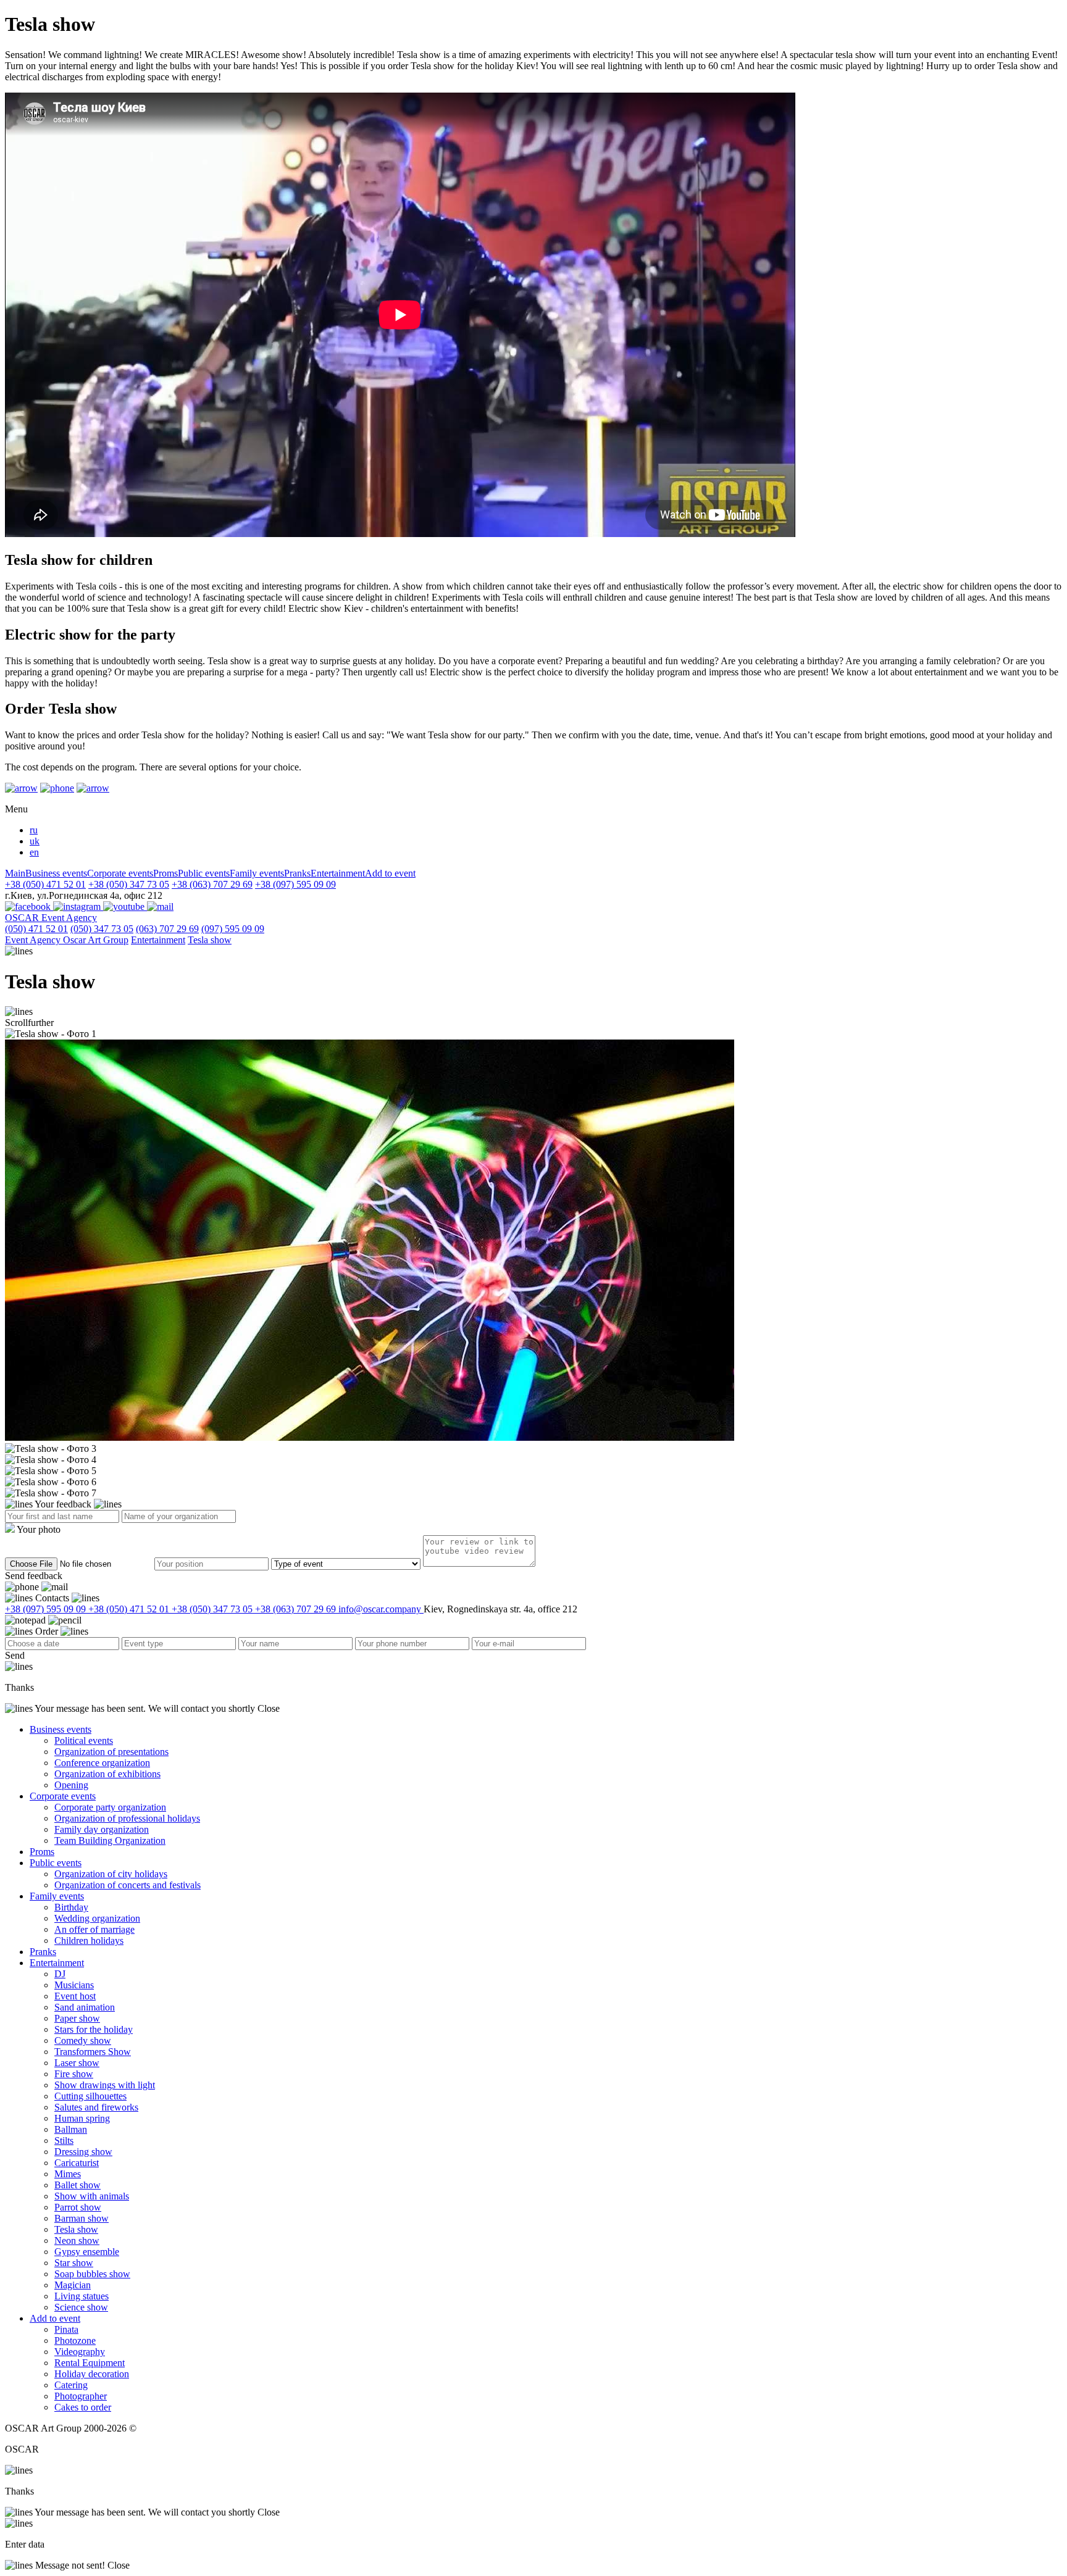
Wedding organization (97, 1918)
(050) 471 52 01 (36, 929)
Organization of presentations (111, 1752)
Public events (204, 873)
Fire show (74, 2074)
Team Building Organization (110, 1840)
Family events (257, 873)
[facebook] (29, 907)
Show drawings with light (105, 2085)
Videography (80, 2352)
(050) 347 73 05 (102, 929)
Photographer (81, 2396)
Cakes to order (83, 2407)
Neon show (77, 2240)
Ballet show (77, 2185)
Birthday (71, 1907)
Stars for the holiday (94, 2029)
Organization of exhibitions (107, 1774)
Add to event (390, 873)
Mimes (68, 2174)
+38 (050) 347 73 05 (129, 884)
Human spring (82, 2118)
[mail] (160, 907)
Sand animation (85, 2007)
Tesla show (210, 940)
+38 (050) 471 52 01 (45, 884)
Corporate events (120, 873)
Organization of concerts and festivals (128, 1885)
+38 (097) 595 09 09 (295, 884)
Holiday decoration (92, 2374)
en (34, 852)
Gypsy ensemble (87, 2252)
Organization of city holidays (111, 1874)
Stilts (64, 2140)
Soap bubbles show (92, 2274)
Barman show (82, 2218)
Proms (165, 873)
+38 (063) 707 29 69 (212, 884)
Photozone (75, 2340)
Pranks (297, 873)
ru (34, 830)
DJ (60, 1974)
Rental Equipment (90, 2363)
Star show (74, 2263)
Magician (73, 2285)
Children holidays (89, 1940)
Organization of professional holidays (127, 1818)
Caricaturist (77, 2163)
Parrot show (78, 2207)
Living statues (82, 2296)
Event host (75, 1996)
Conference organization (102, 1763)
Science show (81, 2307)
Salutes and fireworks (96, 2107)
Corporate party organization (110, 1807)
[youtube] (125, 907)
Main (15, 873)
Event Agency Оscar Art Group (67, 940)
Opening (71, 1785)
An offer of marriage (94, 1929)
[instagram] (78, 907)
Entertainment (338, 873)
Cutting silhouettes (90, 2096)
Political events (84, 1740)
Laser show (77, 2063)
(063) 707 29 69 (167, 929)
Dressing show (83, 2152)
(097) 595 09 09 (233, 929)
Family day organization (102, 1829)
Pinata (66, 2329)
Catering (71, 2385)
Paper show (77, 2018)
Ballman (71, 2129)
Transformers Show (93, 2052)
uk (35, 841)
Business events (56, 873)
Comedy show (83, 2040)
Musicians (74, 1985)
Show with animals (92, 2196)
